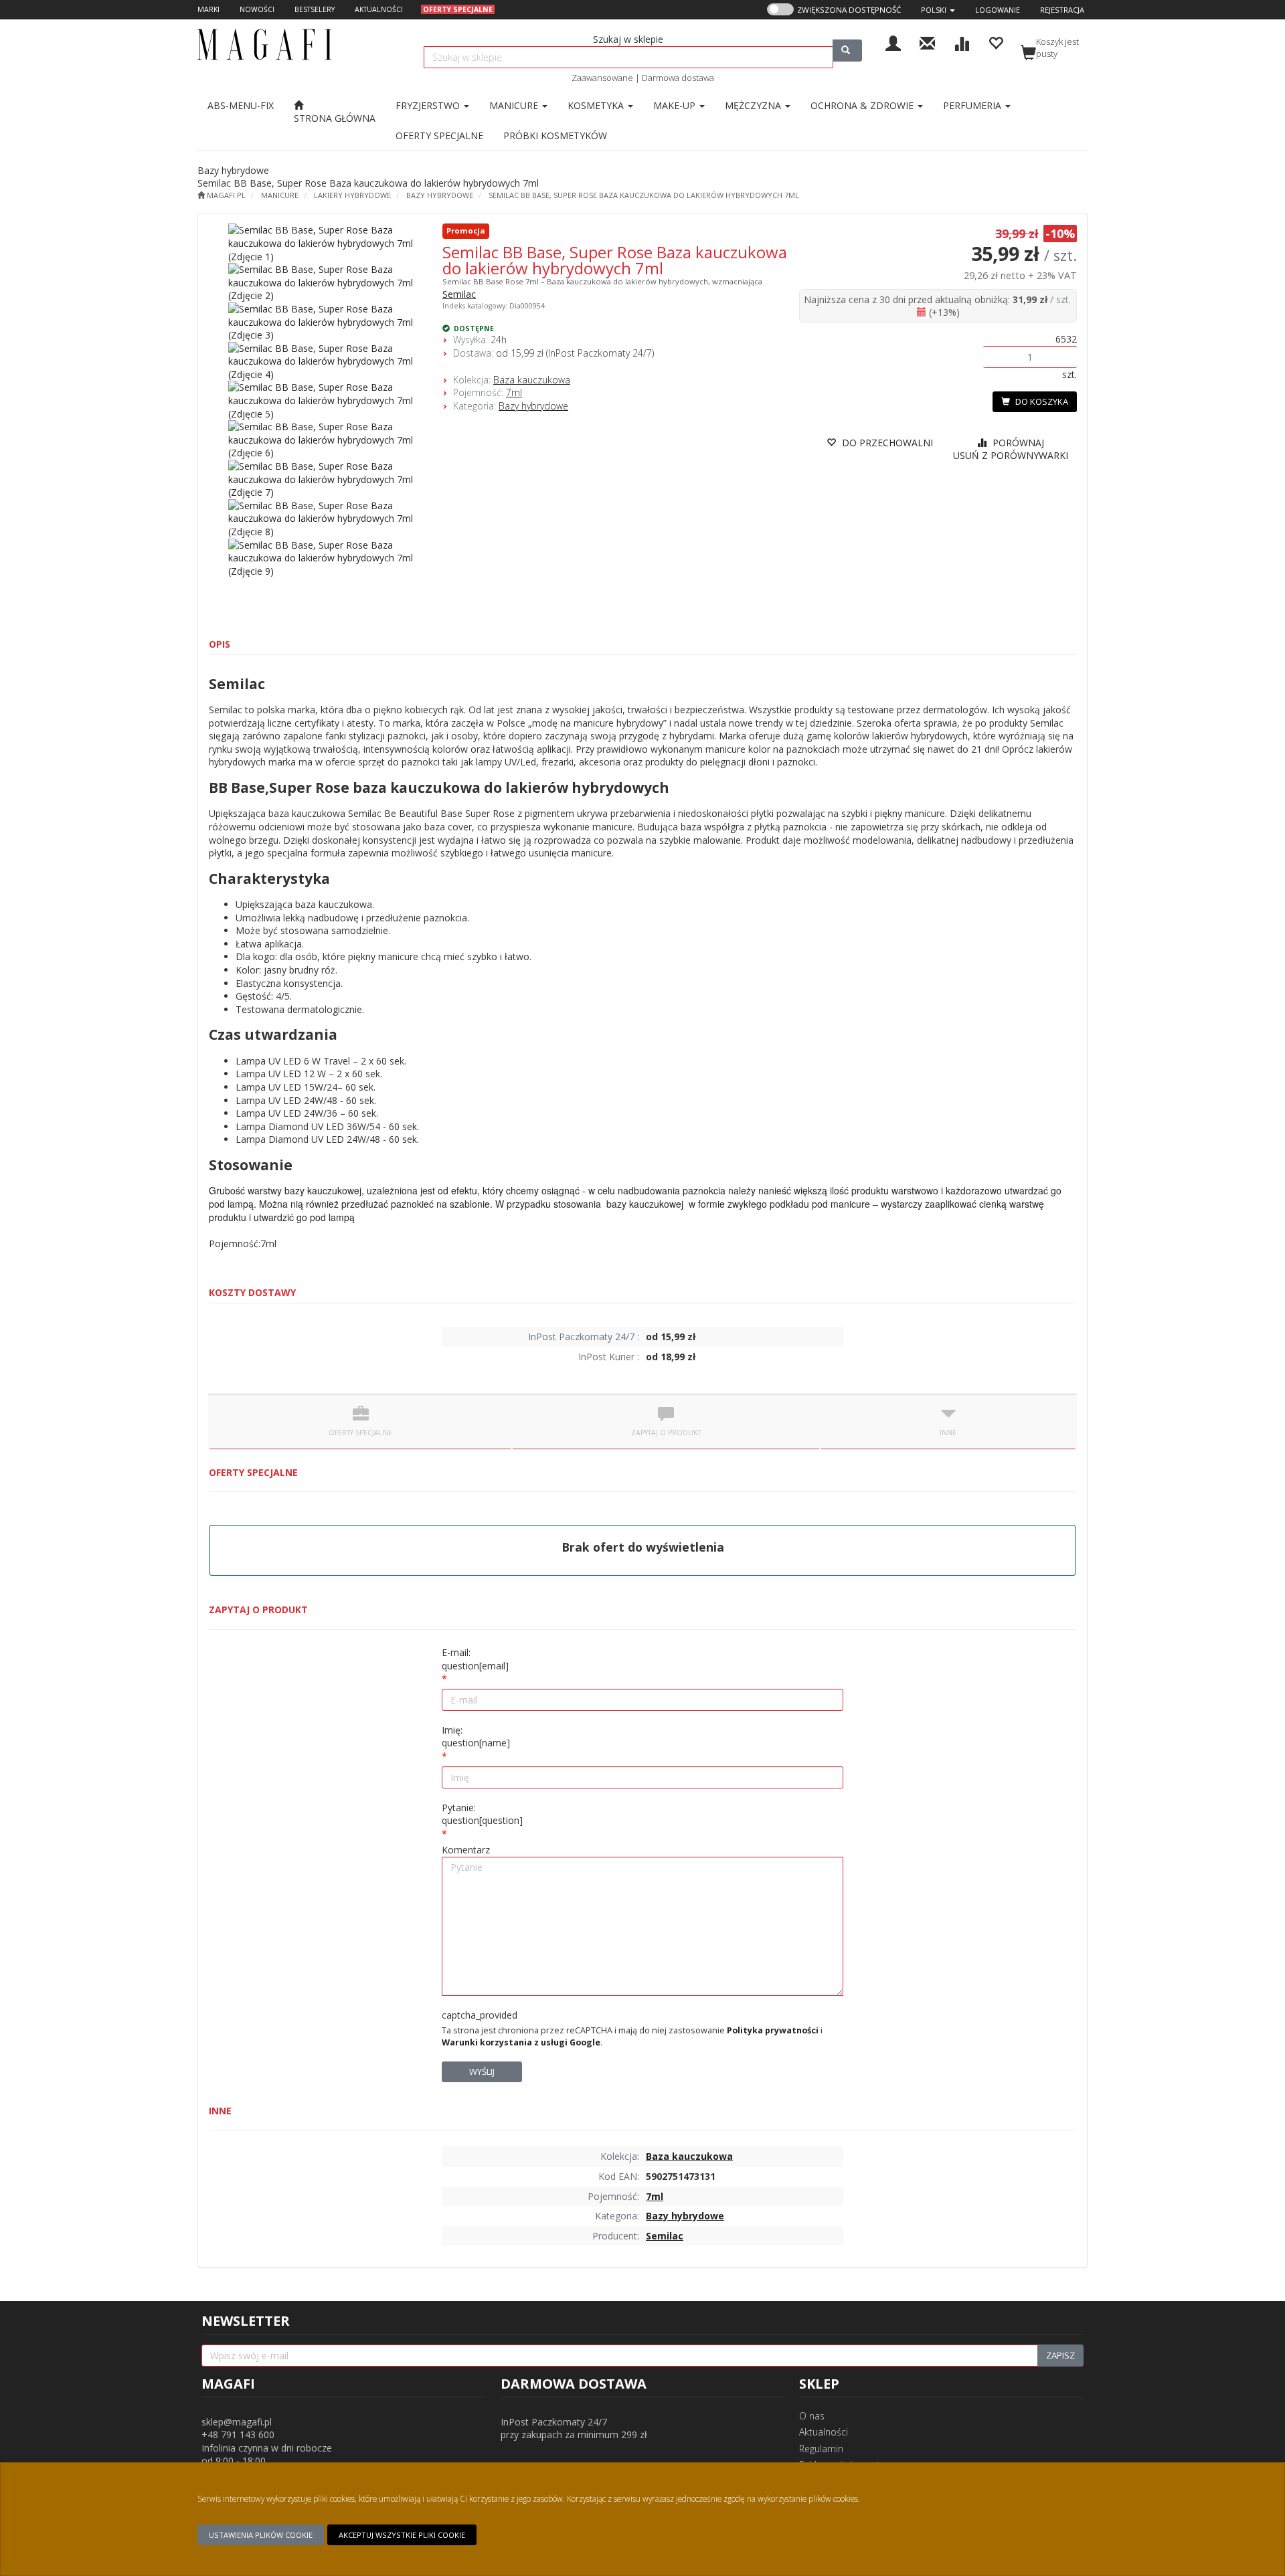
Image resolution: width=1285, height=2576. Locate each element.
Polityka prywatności (773, 2030)
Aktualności (824, 2432)
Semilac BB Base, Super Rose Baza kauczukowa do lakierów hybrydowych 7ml (644, 195)
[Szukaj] (847, 51)
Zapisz (1060, 2355)
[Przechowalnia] (996, 42)
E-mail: (475, 1659)
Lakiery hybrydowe (352, 195)
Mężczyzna (754, 105)
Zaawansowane (602, 78)
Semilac (459, 294)
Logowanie (998, 10)
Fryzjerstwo (429, 105)
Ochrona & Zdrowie (863, 105)
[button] (938, 10)
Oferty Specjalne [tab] (360, 1433)
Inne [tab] (948, 1433)
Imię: (476, 1737)
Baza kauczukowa (532, 380)
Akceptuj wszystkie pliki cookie (402, 2535)
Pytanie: (482, 1814)
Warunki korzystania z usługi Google (521, 2042)
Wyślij (482, 2072)
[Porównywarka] (961, 42)
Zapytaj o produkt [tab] (666, 1433)
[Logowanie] (893, 42)
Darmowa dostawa (678, 78)
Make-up (676, 105)
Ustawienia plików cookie (261, 2535)
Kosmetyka (597, 105)
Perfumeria (973, 105)
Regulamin (821, 2449)
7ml (514, 392)
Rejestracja (1062, 10)
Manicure (515, 105)
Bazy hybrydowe (440, 195)
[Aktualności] (927, 42)
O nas (812, 2416)
